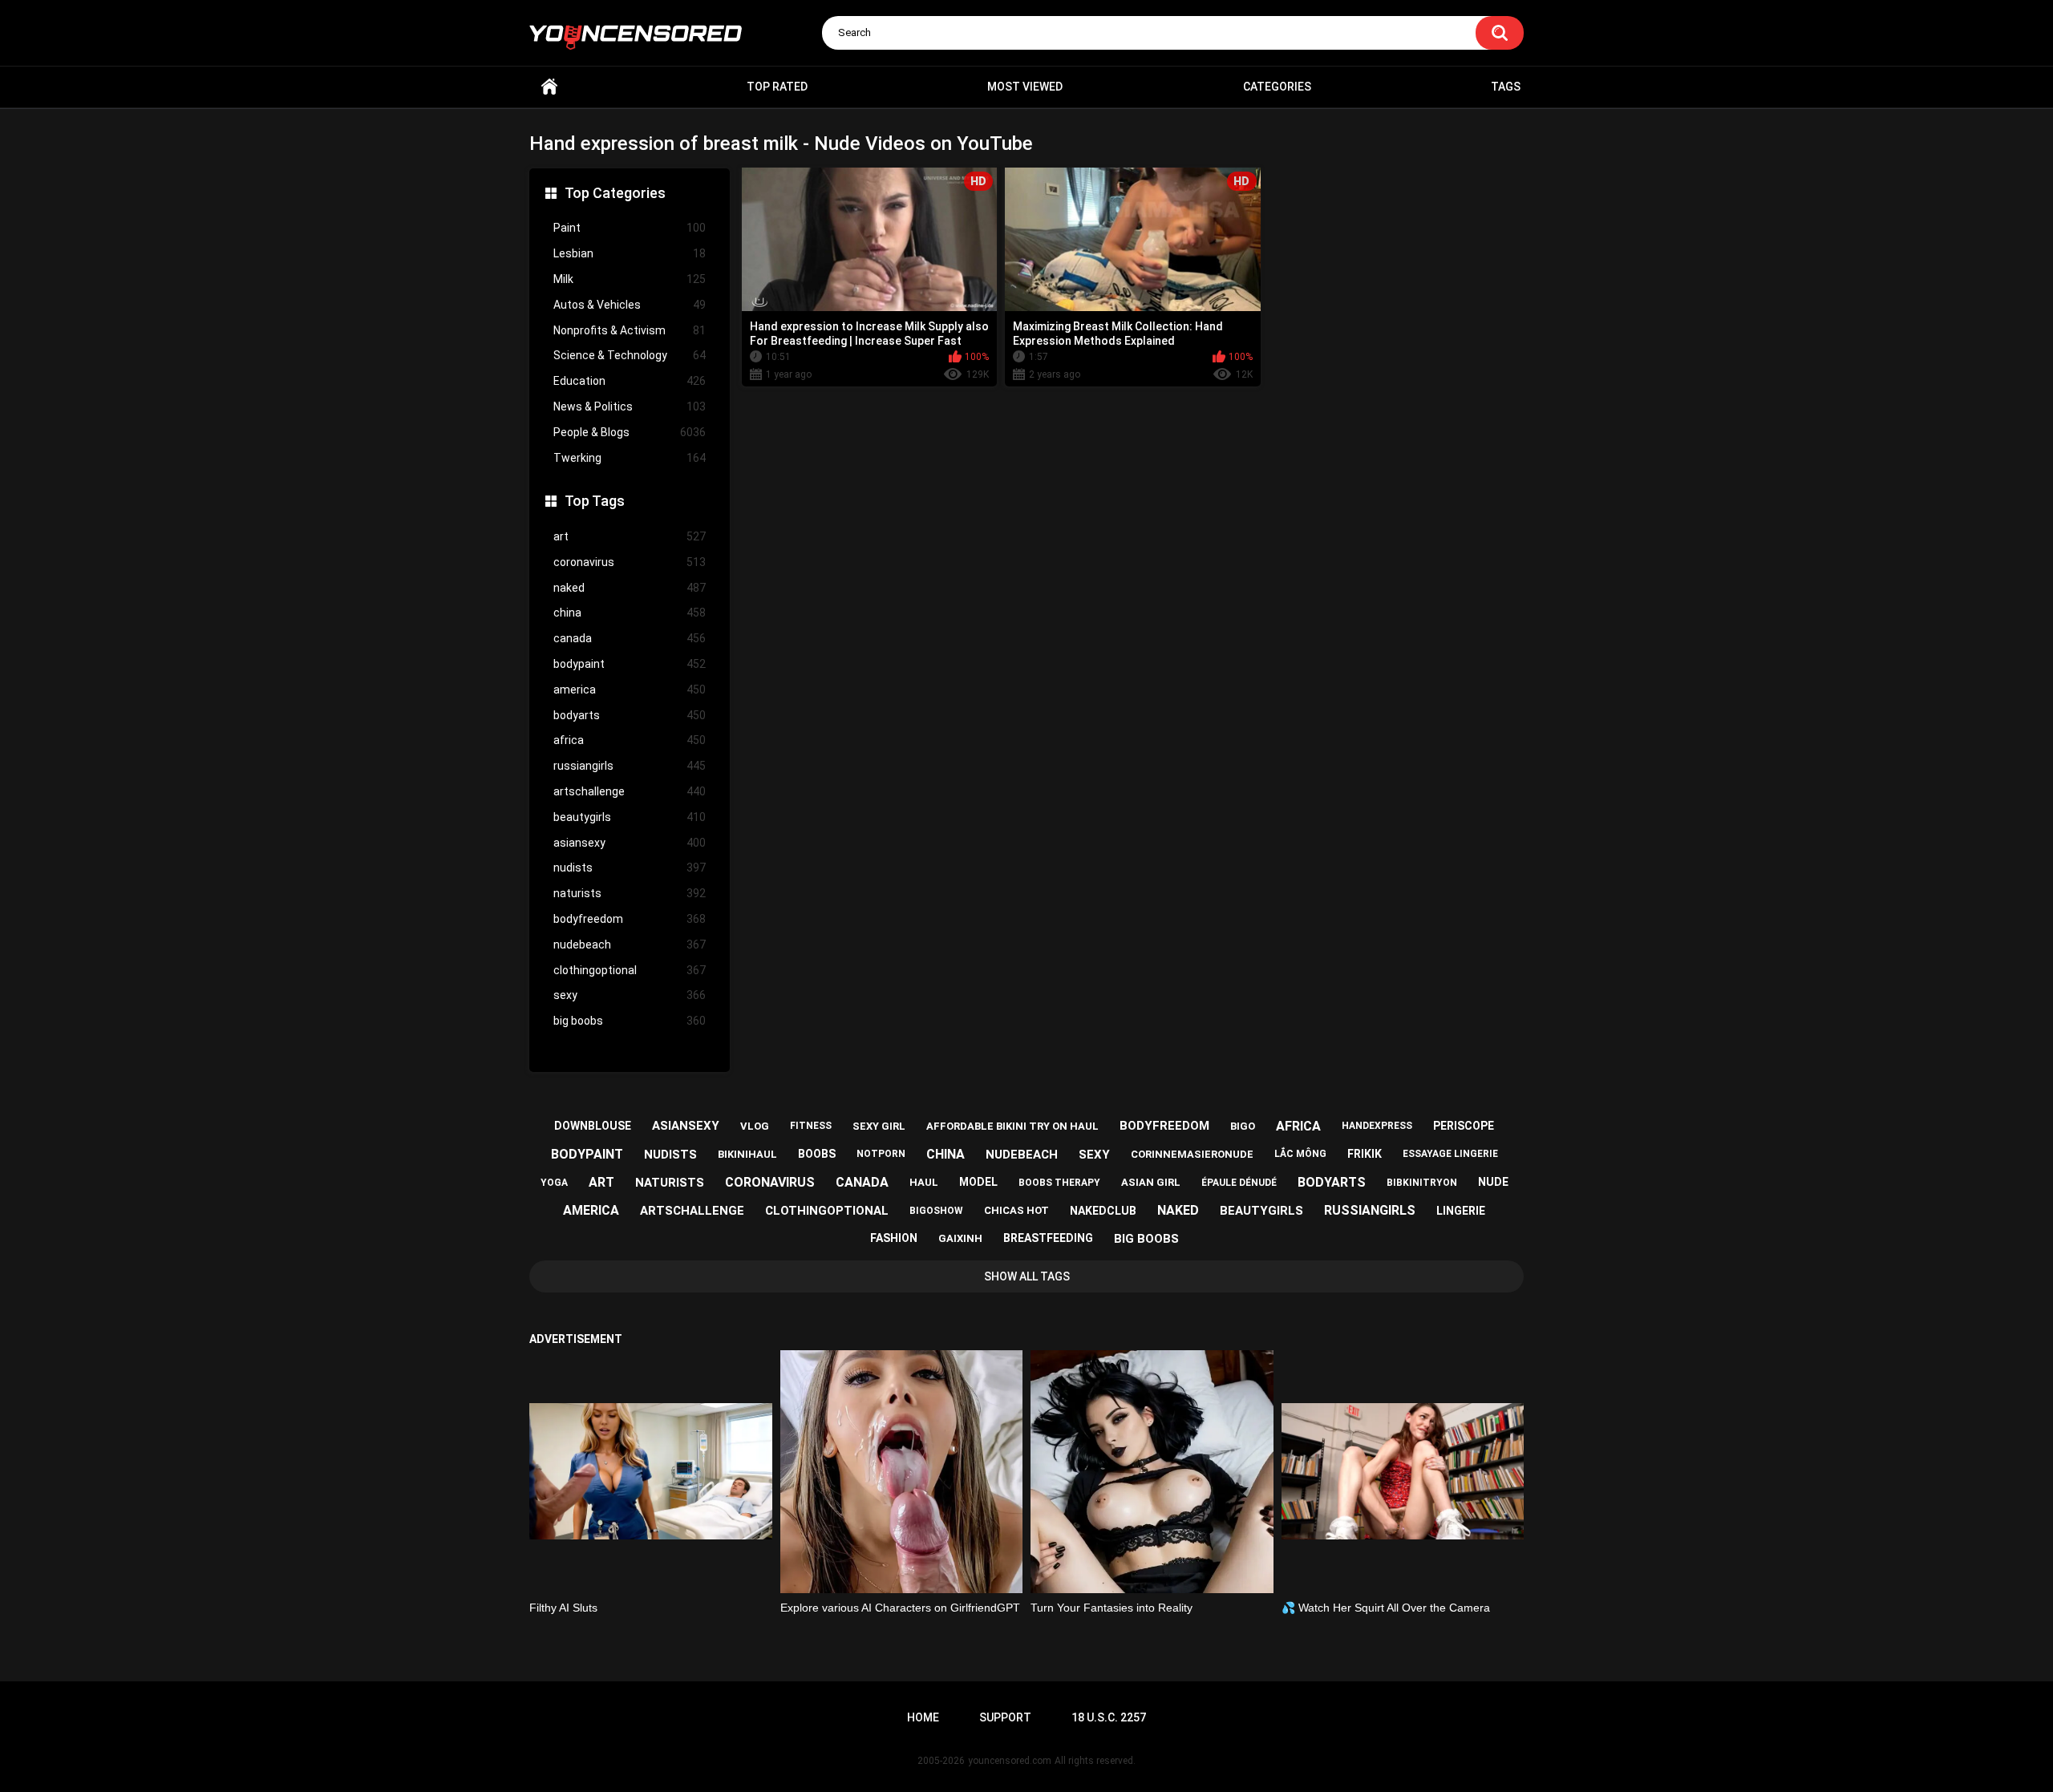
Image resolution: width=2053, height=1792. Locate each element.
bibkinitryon (1422, 1183)
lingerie (1461, 1211)
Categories (1277, 87)
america (630, 690)
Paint (630, 228)
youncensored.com (1010, 1761)
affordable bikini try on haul (1012, 1126)
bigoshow (936, 1211)
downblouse (593, 1126)
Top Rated (777, 87)
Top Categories (615, 193)
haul (924, 1182)
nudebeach (630, 945)
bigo (1243, 1126)
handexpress (1377, 1126)
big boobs (630, 1021)
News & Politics (630, 407)
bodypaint (630, 664)
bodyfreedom (630, 919)
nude (1493, 1182)
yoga (554, 1183)
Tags (1506, 87)
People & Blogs (630, 432)
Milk (630, 279)
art (630, 536)
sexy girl (879, 1126)
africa (630, 740)
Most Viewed (1025, 87)
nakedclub (1103, 1211)
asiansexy (630, 843)
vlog (755, 1126)
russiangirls (630, 766)
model (978, 1182)
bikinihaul (747, 1154)
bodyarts (630, 715)
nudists (630, 868)
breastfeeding (1048, 1238)
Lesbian (630, 253)
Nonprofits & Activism (630, 330)
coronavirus (630, 562)
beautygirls (630, 817)
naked (630, 588)
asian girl (1151, 1182)
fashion (894, 1238)
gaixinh (960, 1238)
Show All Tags (1027, 1276)
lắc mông (1300, 1154)
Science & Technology (630, 355)
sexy (630, 995)
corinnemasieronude (1192, 1154)
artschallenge (630, 791)
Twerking (630, 458)
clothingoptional (630, 970)
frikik (1365, 1154)
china (630, 613)
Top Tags (595, 501)
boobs (817, 1154)
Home (549, 87)
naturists (630, 893)
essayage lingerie (1450, 1154)
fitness (811, 1126)
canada (630, 638)
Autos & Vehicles (630, 305)
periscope (1464, 1126)
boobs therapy (1059, 1183)
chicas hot (1016, 1210)
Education (630, 381)
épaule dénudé (1239, 1183)
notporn (881, 1154)
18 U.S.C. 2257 (1109, 1717)
